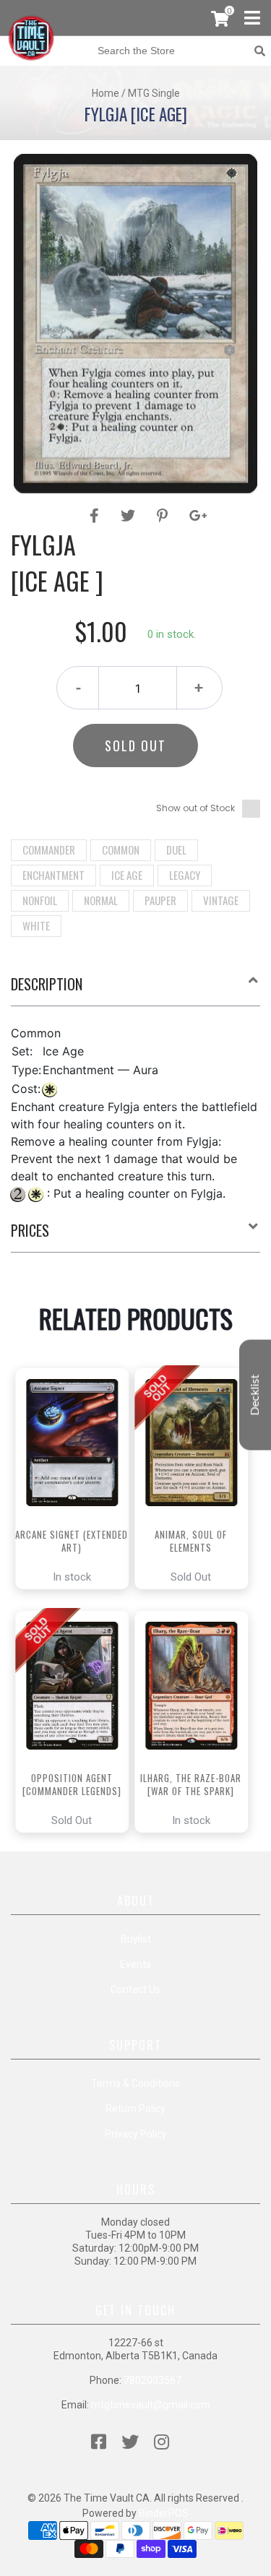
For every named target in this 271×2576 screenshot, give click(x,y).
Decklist (255, 1395)
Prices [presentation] (30, 1230)
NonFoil (40, 900)
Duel (176, 850)
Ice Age (127, 875)
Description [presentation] (47, 984)
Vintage (221, 900)
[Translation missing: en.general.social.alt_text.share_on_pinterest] (164, 516)
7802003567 (152, 2380)
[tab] (135, 990)
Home (106, 93)
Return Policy (135, 2109)
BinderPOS (164, 2513)
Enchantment (53, 875)
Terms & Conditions (135, 2083)
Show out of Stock (195, 808)
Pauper (160, 900)
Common (121, 850)
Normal (101, 900)
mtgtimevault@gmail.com (151, 2405)
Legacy (185, 875)
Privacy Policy (136, 2134)
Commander (49, 850)
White (36, 925)
